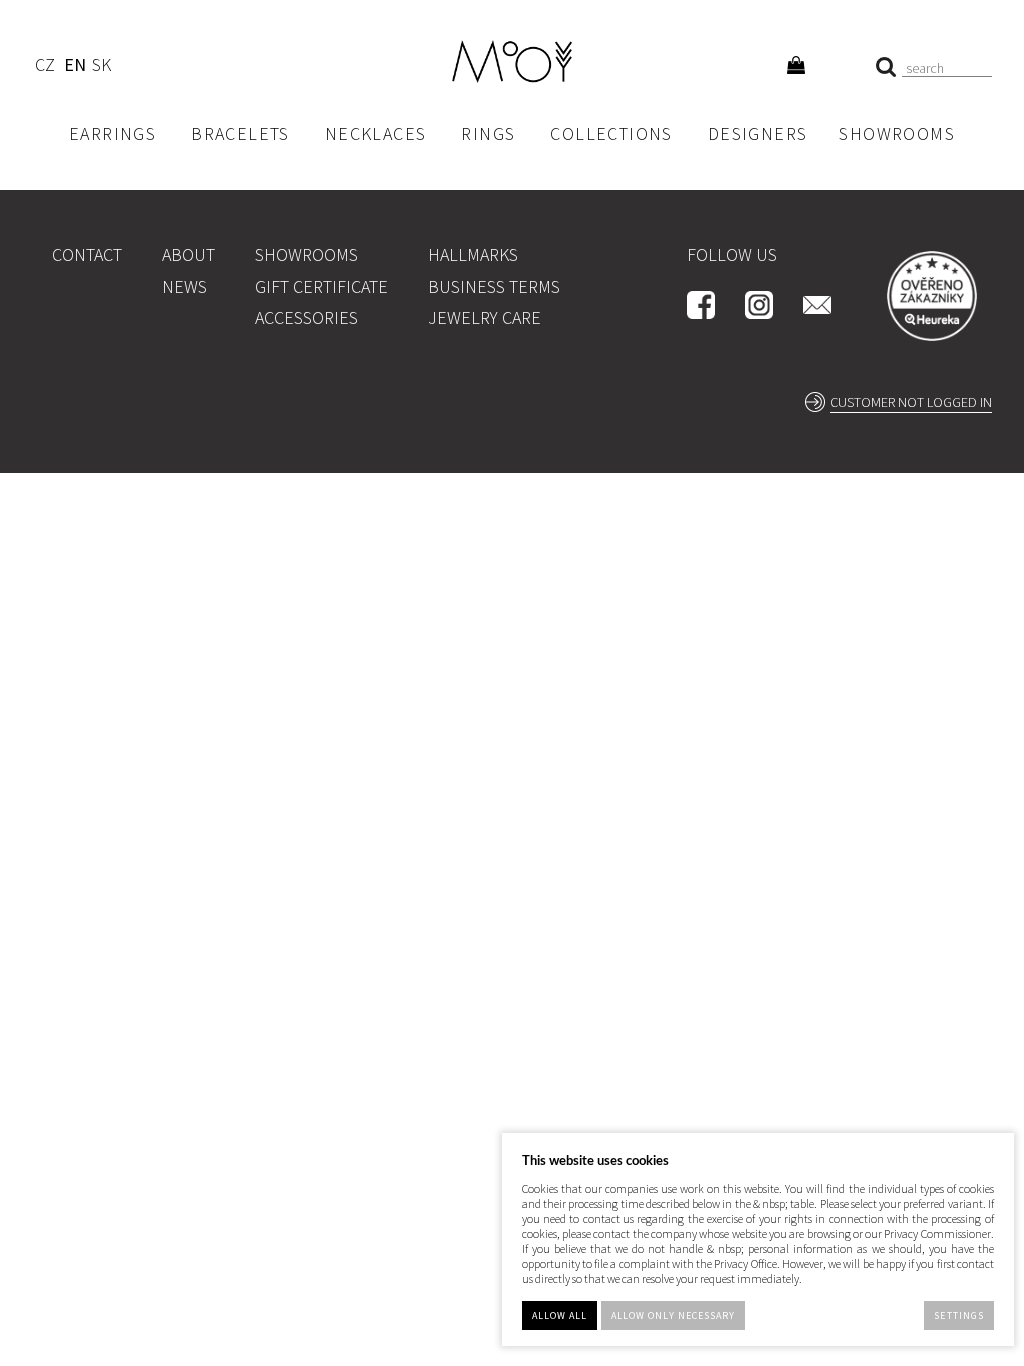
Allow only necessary (673, 1315)
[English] (74, 67)
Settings (958, 1315)
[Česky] (44, 67)
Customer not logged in (911, 402)
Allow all (559, 1315)
